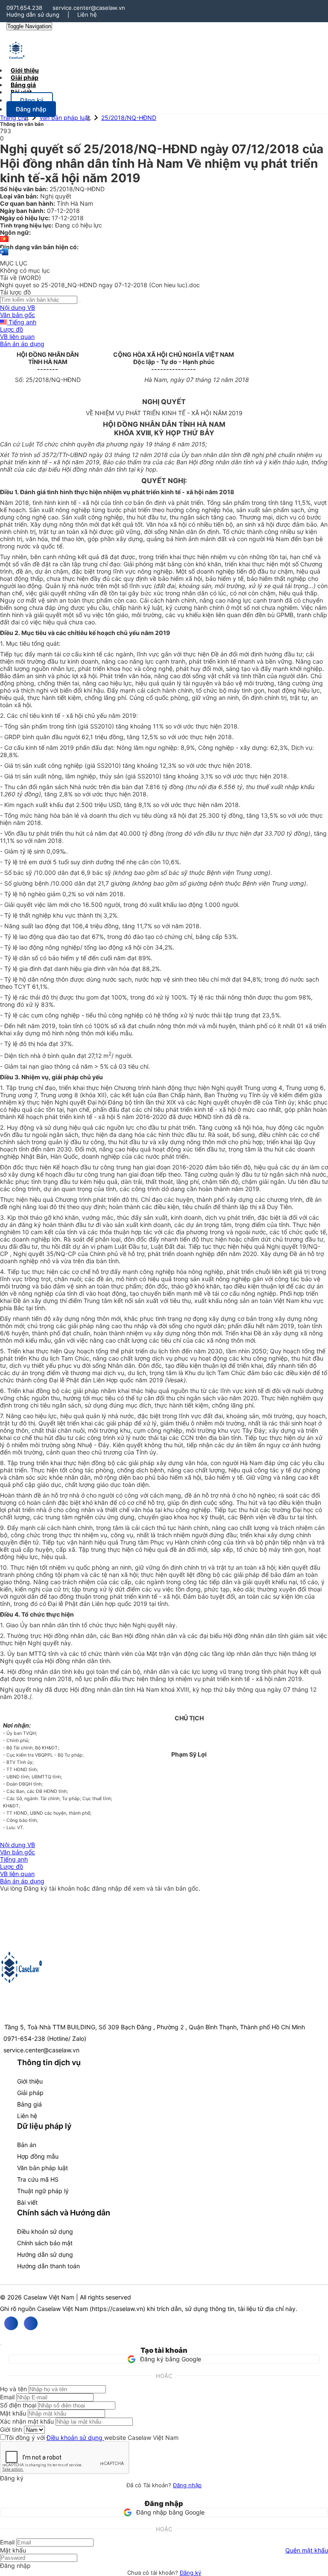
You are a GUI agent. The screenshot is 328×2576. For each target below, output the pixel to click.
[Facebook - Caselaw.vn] (11, 2323)
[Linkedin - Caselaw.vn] (31, 2323)
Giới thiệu (30, 2081)
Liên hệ (87, 15)
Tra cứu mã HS (38, 2179)
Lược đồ (12, 329)
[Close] (1, 2345)
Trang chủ (14, 118)
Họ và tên (13, 2389)
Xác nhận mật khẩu (27, 2421)
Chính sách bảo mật (45, 2243)
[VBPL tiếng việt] (4, 240)
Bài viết (21, 92)
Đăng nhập (187, 2485)
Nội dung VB (18, 307)
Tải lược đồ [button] (15, 292)
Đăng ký (190, 2573)
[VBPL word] (4, 256)
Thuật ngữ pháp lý (43, 2191)
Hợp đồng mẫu (38, 2156)
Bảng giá (29, 2104)
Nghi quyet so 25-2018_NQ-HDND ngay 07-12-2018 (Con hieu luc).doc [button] (100, 285)
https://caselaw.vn (117, 2309)
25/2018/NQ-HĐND (129, 118)
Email (7, 2397)
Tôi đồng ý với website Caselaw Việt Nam (92, 2438)
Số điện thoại (18, 2405)
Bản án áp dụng (22, 344)
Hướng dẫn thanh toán (48, 2266)
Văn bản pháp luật (65, 118)
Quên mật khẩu (307, 2550)
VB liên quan (17, 337)
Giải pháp (30, 2093)
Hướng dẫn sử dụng (33, 15)
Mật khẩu (13, 2413)
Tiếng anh (22, 322)
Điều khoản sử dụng (45, 2231)
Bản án (27, 2145)
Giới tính (11, 2429)
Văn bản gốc (18, 315)
